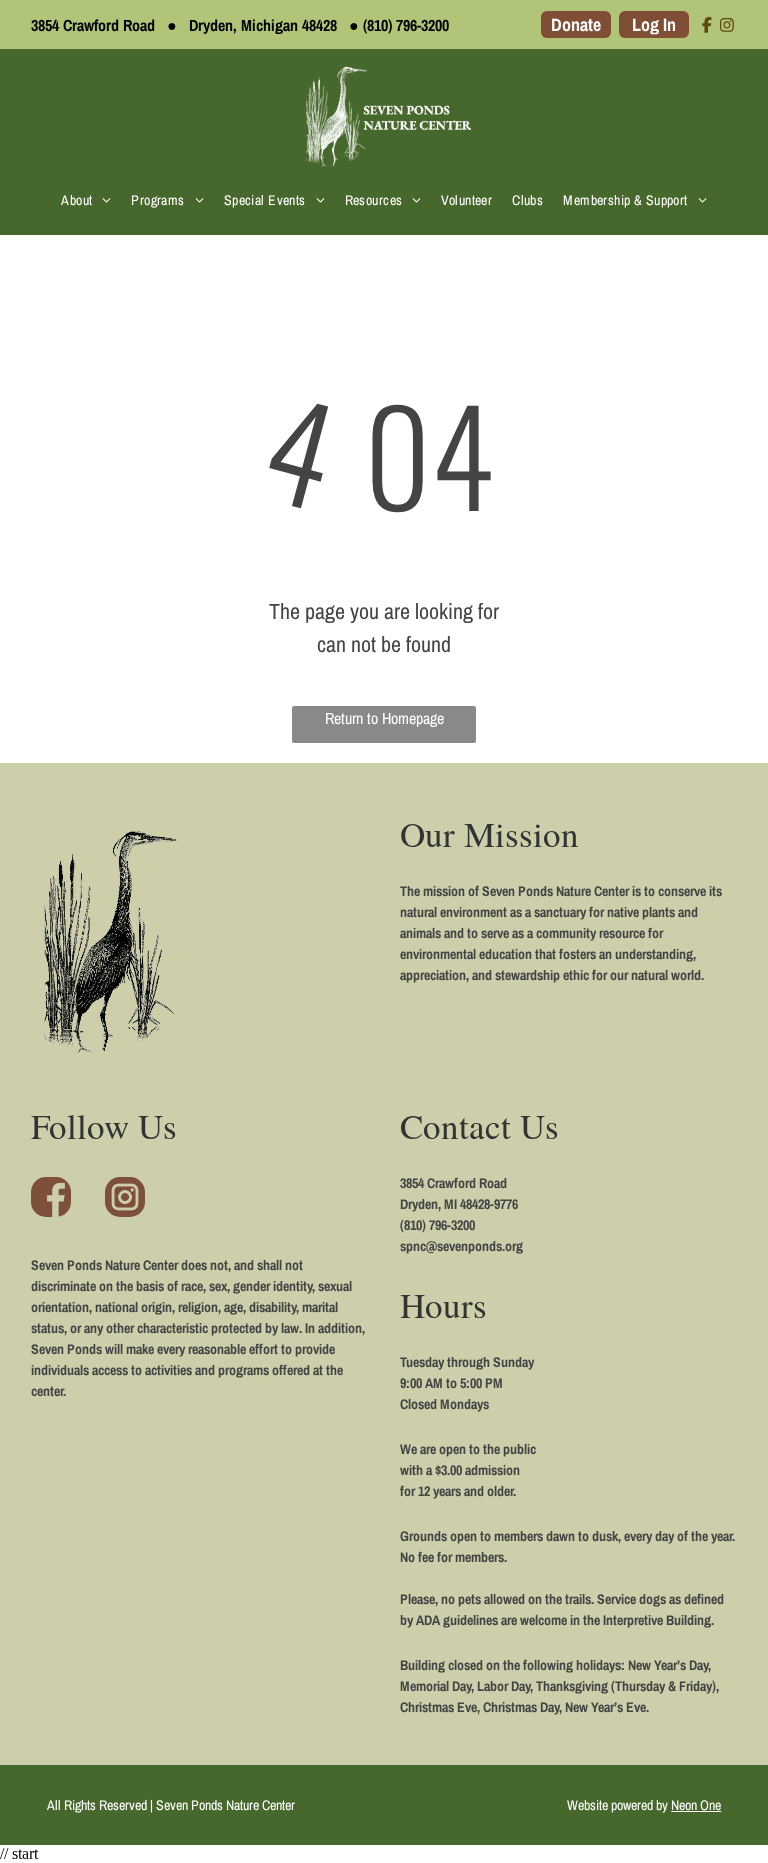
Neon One (696, 1805)
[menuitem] (86, 200)
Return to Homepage (384, 718)
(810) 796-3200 (406, 25)
